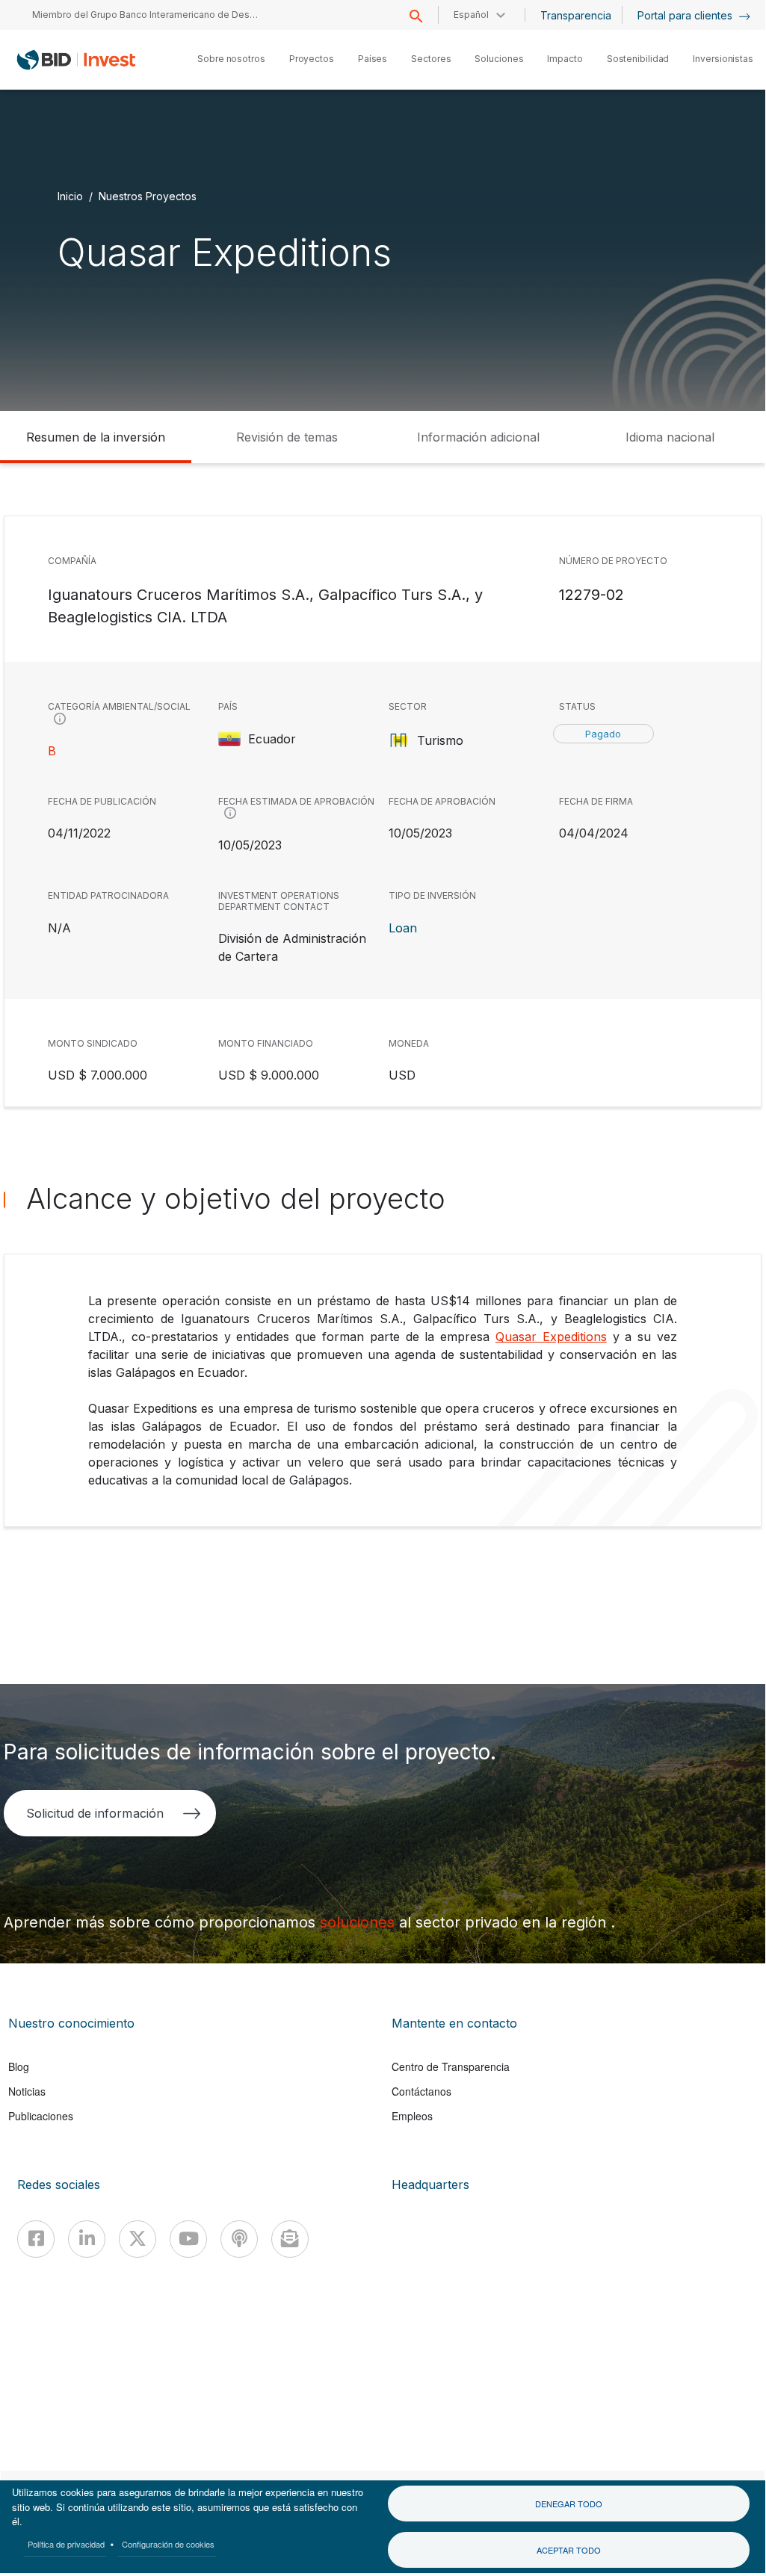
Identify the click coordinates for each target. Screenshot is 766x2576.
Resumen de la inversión (96, 437)
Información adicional (478, 437)
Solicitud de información (95, 1813)
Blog (19, 2066)
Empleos (412, 2116)
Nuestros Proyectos (148, 196)
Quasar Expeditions (551, 1337)
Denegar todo (569, 2504)
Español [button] (471, 15)
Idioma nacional (670, 437)
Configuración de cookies (168, 2544)
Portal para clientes (686, 15)
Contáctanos (421, 2091)
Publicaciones (41, 2116)
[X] (138, 2239)
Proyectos (312, 59)
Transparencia (576, 15)
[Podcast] (239, 2239)
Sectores (431, 59)
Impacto (565, 59)
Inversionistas (723, 59)
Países (373, 59)
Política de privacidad (66, 2544)
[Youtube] (188, 2239)
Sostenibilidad (638, 59)
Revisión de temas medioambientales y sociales (287, 446)
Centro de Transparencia (451, 2066)
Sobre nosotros (231, 59)
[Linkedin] (87, 2239)
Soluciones (499, 59)
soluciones (359, 1922)
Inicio (70, 196)
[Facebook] (36, 2239)
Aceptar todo (569, 2550)
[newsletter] (290, 2239)
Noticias (27, 2091)
